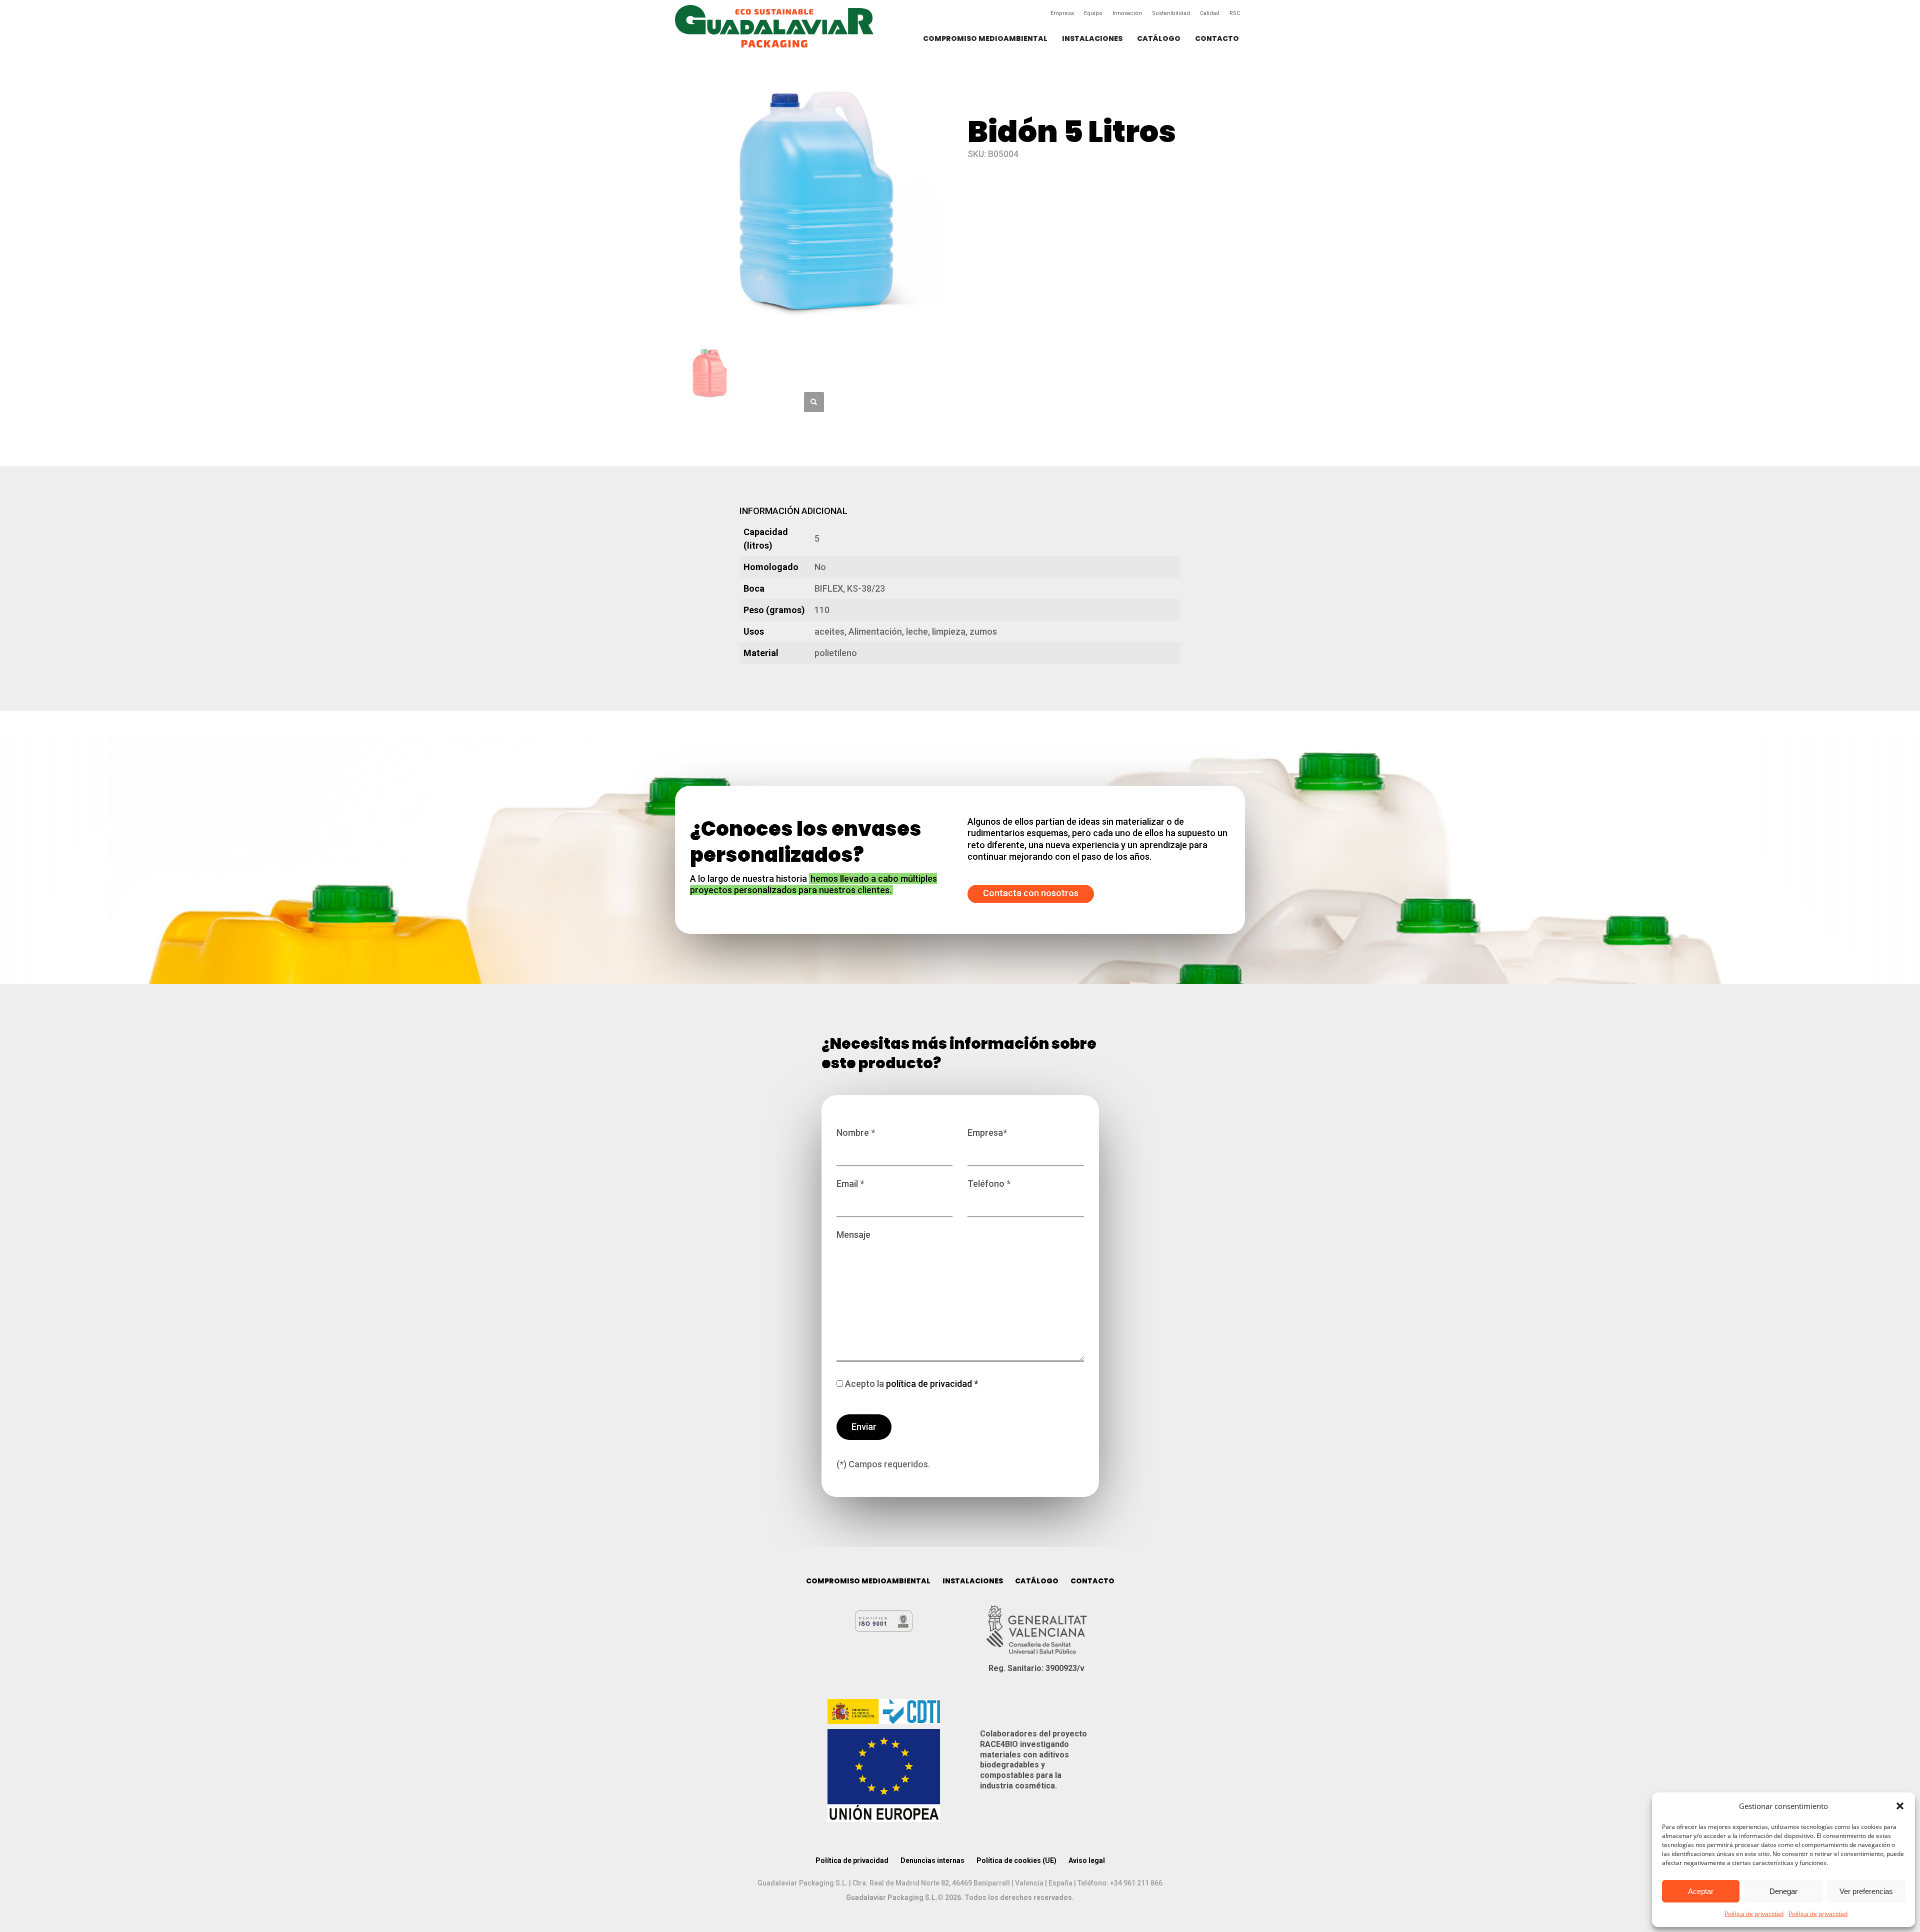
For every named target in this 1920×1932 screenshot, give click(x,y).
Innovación (1127, 13)
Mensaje (853, 1235)
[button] (1900, 1806)
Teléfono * (989, 1184)
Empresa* (987, 1133)
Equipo (1093, 13)
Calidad (1210, 13)
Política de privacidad (1754, 1914)
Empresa (1062, 13)
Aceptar (1701, 1891)
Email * (850, 1184)
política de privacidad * (931, 1384)
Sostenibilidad (1171, 13)
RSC (1235, 13)
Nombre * (856, 1133)
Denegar (1783, 1891)
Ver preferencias (1866, 1891)
